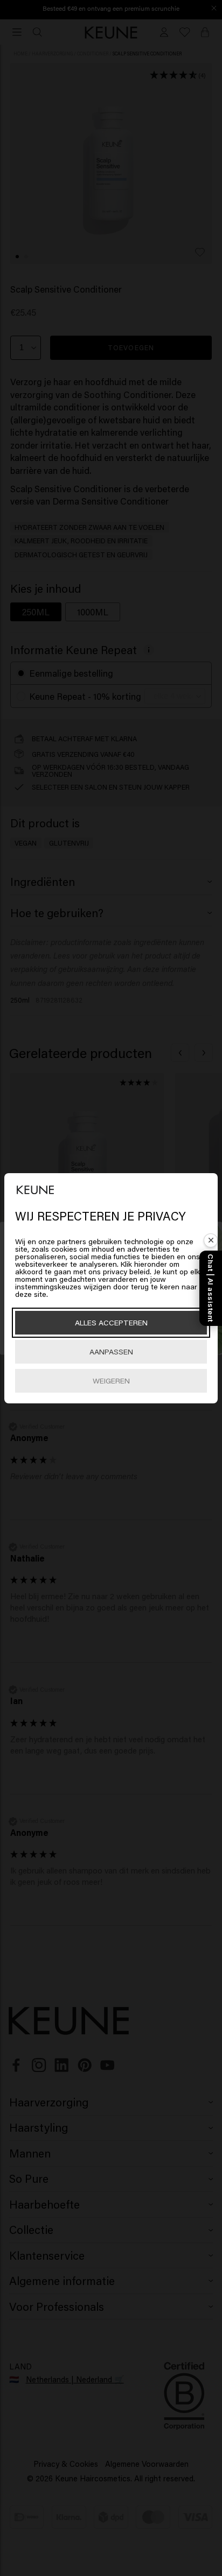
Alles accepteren (111, 1322)
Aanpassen (111, 1351)
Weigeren (111, 1381)
